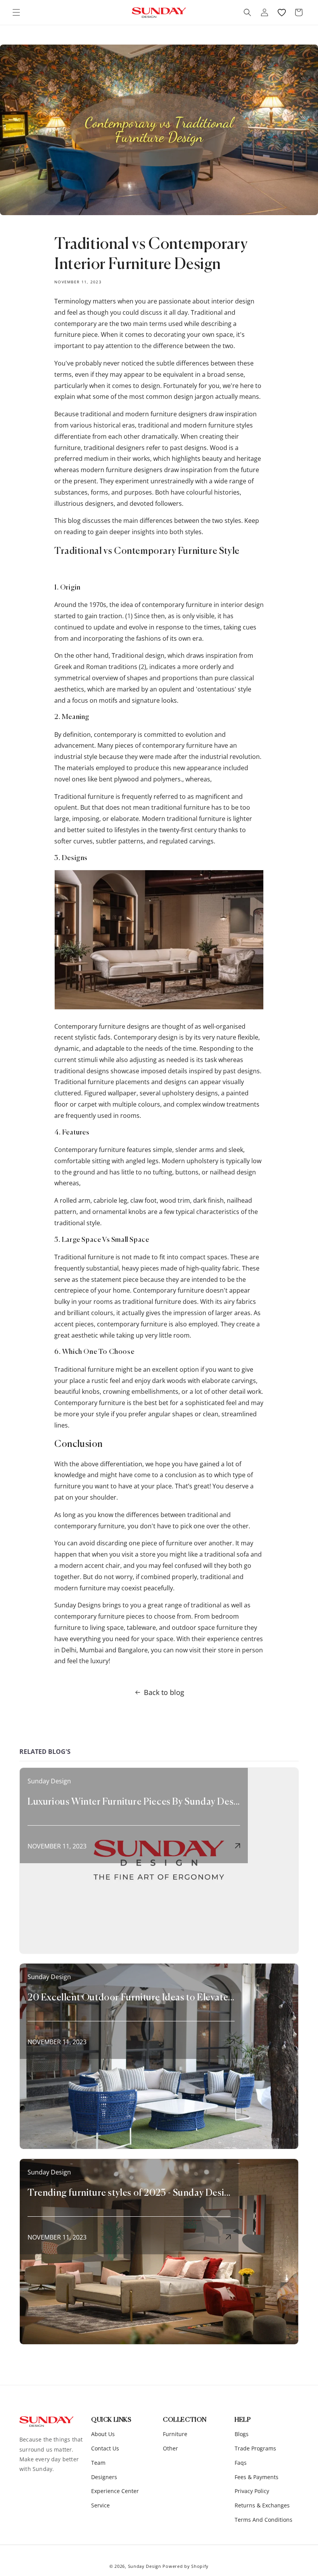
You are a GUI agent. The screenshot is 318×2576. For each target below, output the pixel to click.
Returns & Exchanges (262, 2505)
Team (98, 2463)
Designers (104, 2477)
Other (170, 2448)
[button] (16, 12)
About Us (103, 2434)
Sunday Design (145, 2566)
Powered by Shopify (186, 2566)
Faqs (241, 2463)
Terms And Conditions (264, 2520)
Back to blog (164, 1692)
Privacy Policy (252, 2491)
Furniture (175, 2434)
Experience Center (115, 2491)
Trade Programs (255, 2448)
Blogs (242, 2434)
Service (100, 2505)
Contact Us (105, 2448)
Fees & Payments (257, 2477)
